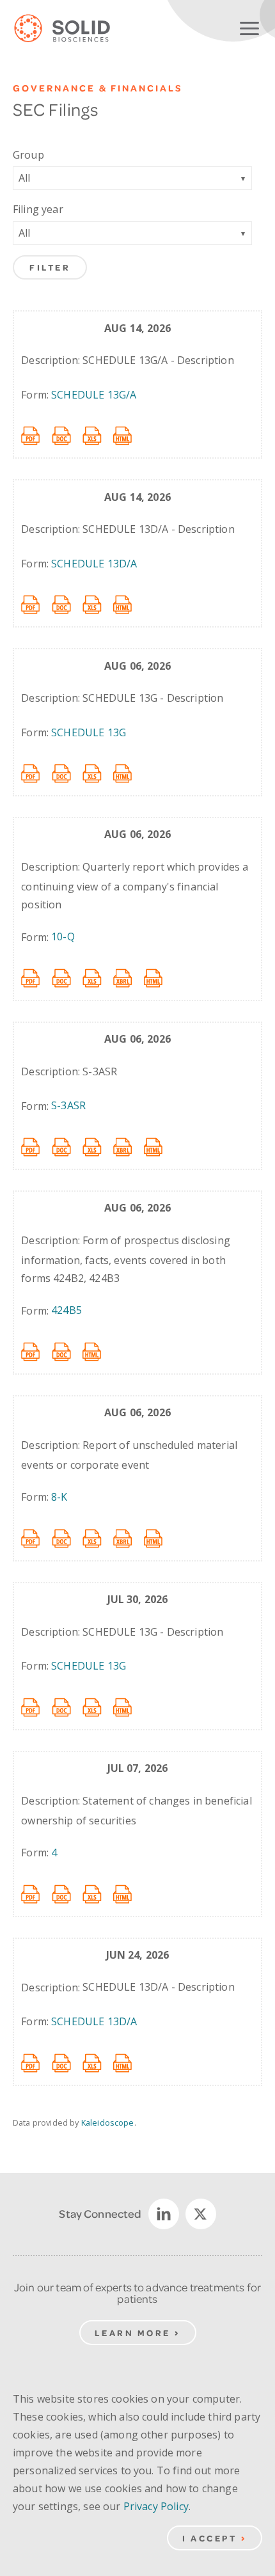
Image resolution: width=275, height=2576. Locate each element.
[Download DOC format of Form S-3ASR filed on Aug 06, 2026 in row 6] (67, 1146)
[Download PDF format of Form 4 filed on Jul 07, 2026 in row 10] (36, 1893)
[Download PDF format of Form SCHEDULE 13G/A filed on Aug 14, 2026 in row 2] (36, 435)
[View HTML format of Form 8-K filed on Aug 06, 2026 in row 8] (159, 1538)
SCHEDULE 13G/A (94, 395)
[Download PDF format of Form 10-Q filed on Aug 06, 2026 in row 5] (36, 977)
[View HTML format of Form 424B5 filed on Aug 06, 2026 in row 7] (98, 1351)
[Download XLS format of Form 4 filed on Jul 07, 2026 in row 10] (98, 1893)
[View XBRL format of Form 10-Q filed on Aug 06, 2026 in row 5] (129, 977)
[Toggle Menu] (249, 26)
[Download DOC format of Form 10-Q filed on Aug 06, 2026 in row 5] (67, 977)
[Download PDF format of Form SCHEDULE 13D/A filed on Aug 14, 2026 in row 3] (36, 604)
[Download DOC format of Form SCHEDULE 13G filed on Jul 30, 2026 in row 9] (67, 1707)
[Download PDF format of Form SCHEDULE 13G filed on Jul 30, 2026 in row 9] (36, 1707)
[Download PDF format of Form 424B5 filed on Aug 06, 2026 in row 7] (36, 1351)
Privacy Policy (156, 2506)
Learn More (133, 2333)
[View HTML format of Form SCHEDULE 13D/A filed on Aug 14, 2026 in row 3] (129, 604)
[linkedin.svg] (164, 2214)
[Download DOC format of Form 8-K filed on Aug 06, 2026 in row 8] (67, 1538)
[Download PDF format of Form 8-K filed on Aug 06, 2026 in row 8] (36, 1538)
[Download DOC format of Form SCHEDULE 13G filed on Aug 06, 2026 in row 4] (67, 773)
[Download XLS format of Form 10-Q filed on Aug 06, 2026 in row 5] (98, 977)
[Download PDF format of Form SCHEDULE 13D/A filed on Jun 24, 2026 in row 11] (36, 2062)
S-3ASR (68, 1105)
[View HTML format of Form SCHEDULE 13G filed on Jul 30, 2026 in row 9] (129, 1707)
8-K (59, 1497)
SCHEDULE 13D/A (94, 564)
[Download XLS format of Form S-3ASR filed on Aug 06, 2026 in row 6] (98, 1146)
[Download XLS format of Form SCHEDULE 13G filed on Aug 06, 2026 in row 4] (98, 773)
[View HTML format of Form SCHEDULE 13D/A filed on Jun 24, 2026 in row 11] (129, 2062)
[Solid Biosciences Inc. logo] (72, 29)
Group (28, 155)
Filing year (38, 209)
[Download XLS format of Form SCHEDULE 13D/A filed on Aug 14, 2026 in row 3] (98, 604)
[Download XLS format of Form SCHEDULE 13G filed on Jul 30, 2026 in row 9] (98, 1707)
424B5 (67, 1310)
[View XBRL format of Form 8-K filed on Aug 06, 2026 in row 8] (129, 1538)
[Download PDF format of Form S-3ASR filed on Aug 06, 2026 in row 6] (36, 1146)
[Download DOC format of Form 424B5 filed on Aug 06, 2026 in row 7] (67, 1351)
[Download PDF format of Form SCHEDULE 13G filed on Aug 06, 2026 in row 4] (36, 773)
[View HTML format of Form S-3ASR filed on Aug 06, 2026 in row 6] (159, 1146)
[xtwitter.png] (201, 2214)
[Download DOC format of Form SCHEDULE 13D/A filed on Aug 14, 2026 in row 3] (67, 604)
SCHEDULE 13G (89, 732)
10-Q (63, 936)
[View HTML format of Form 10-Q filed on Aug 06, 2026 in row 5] (159, 977)
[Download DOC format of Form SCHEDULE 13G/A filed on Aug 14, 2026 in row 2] (67, 435)
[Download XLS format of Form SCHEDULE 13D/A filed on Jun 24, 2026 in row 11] (98, 2062)
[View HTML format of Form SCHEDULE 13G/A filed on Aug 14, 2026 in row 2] (129, 435)
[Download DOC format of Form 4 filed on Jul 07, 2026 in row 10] (67, 1893)
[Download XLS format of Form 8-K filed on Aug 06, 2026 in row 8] (98, 1538)
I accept (209, 2538)
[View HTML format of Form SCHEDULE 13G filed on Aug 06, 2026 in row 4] (129, 773)
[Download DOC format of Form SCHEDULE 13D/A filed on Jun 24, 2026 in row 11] (67, 2062)
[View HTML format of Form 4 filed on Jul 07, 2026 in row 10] (129, 1893)
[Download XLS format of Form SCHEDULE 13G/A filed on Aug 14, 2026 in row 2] (98, 435)
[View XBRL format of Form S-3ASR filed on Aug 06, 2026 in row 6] (129, 1146)
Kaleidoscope (108, 2122)
